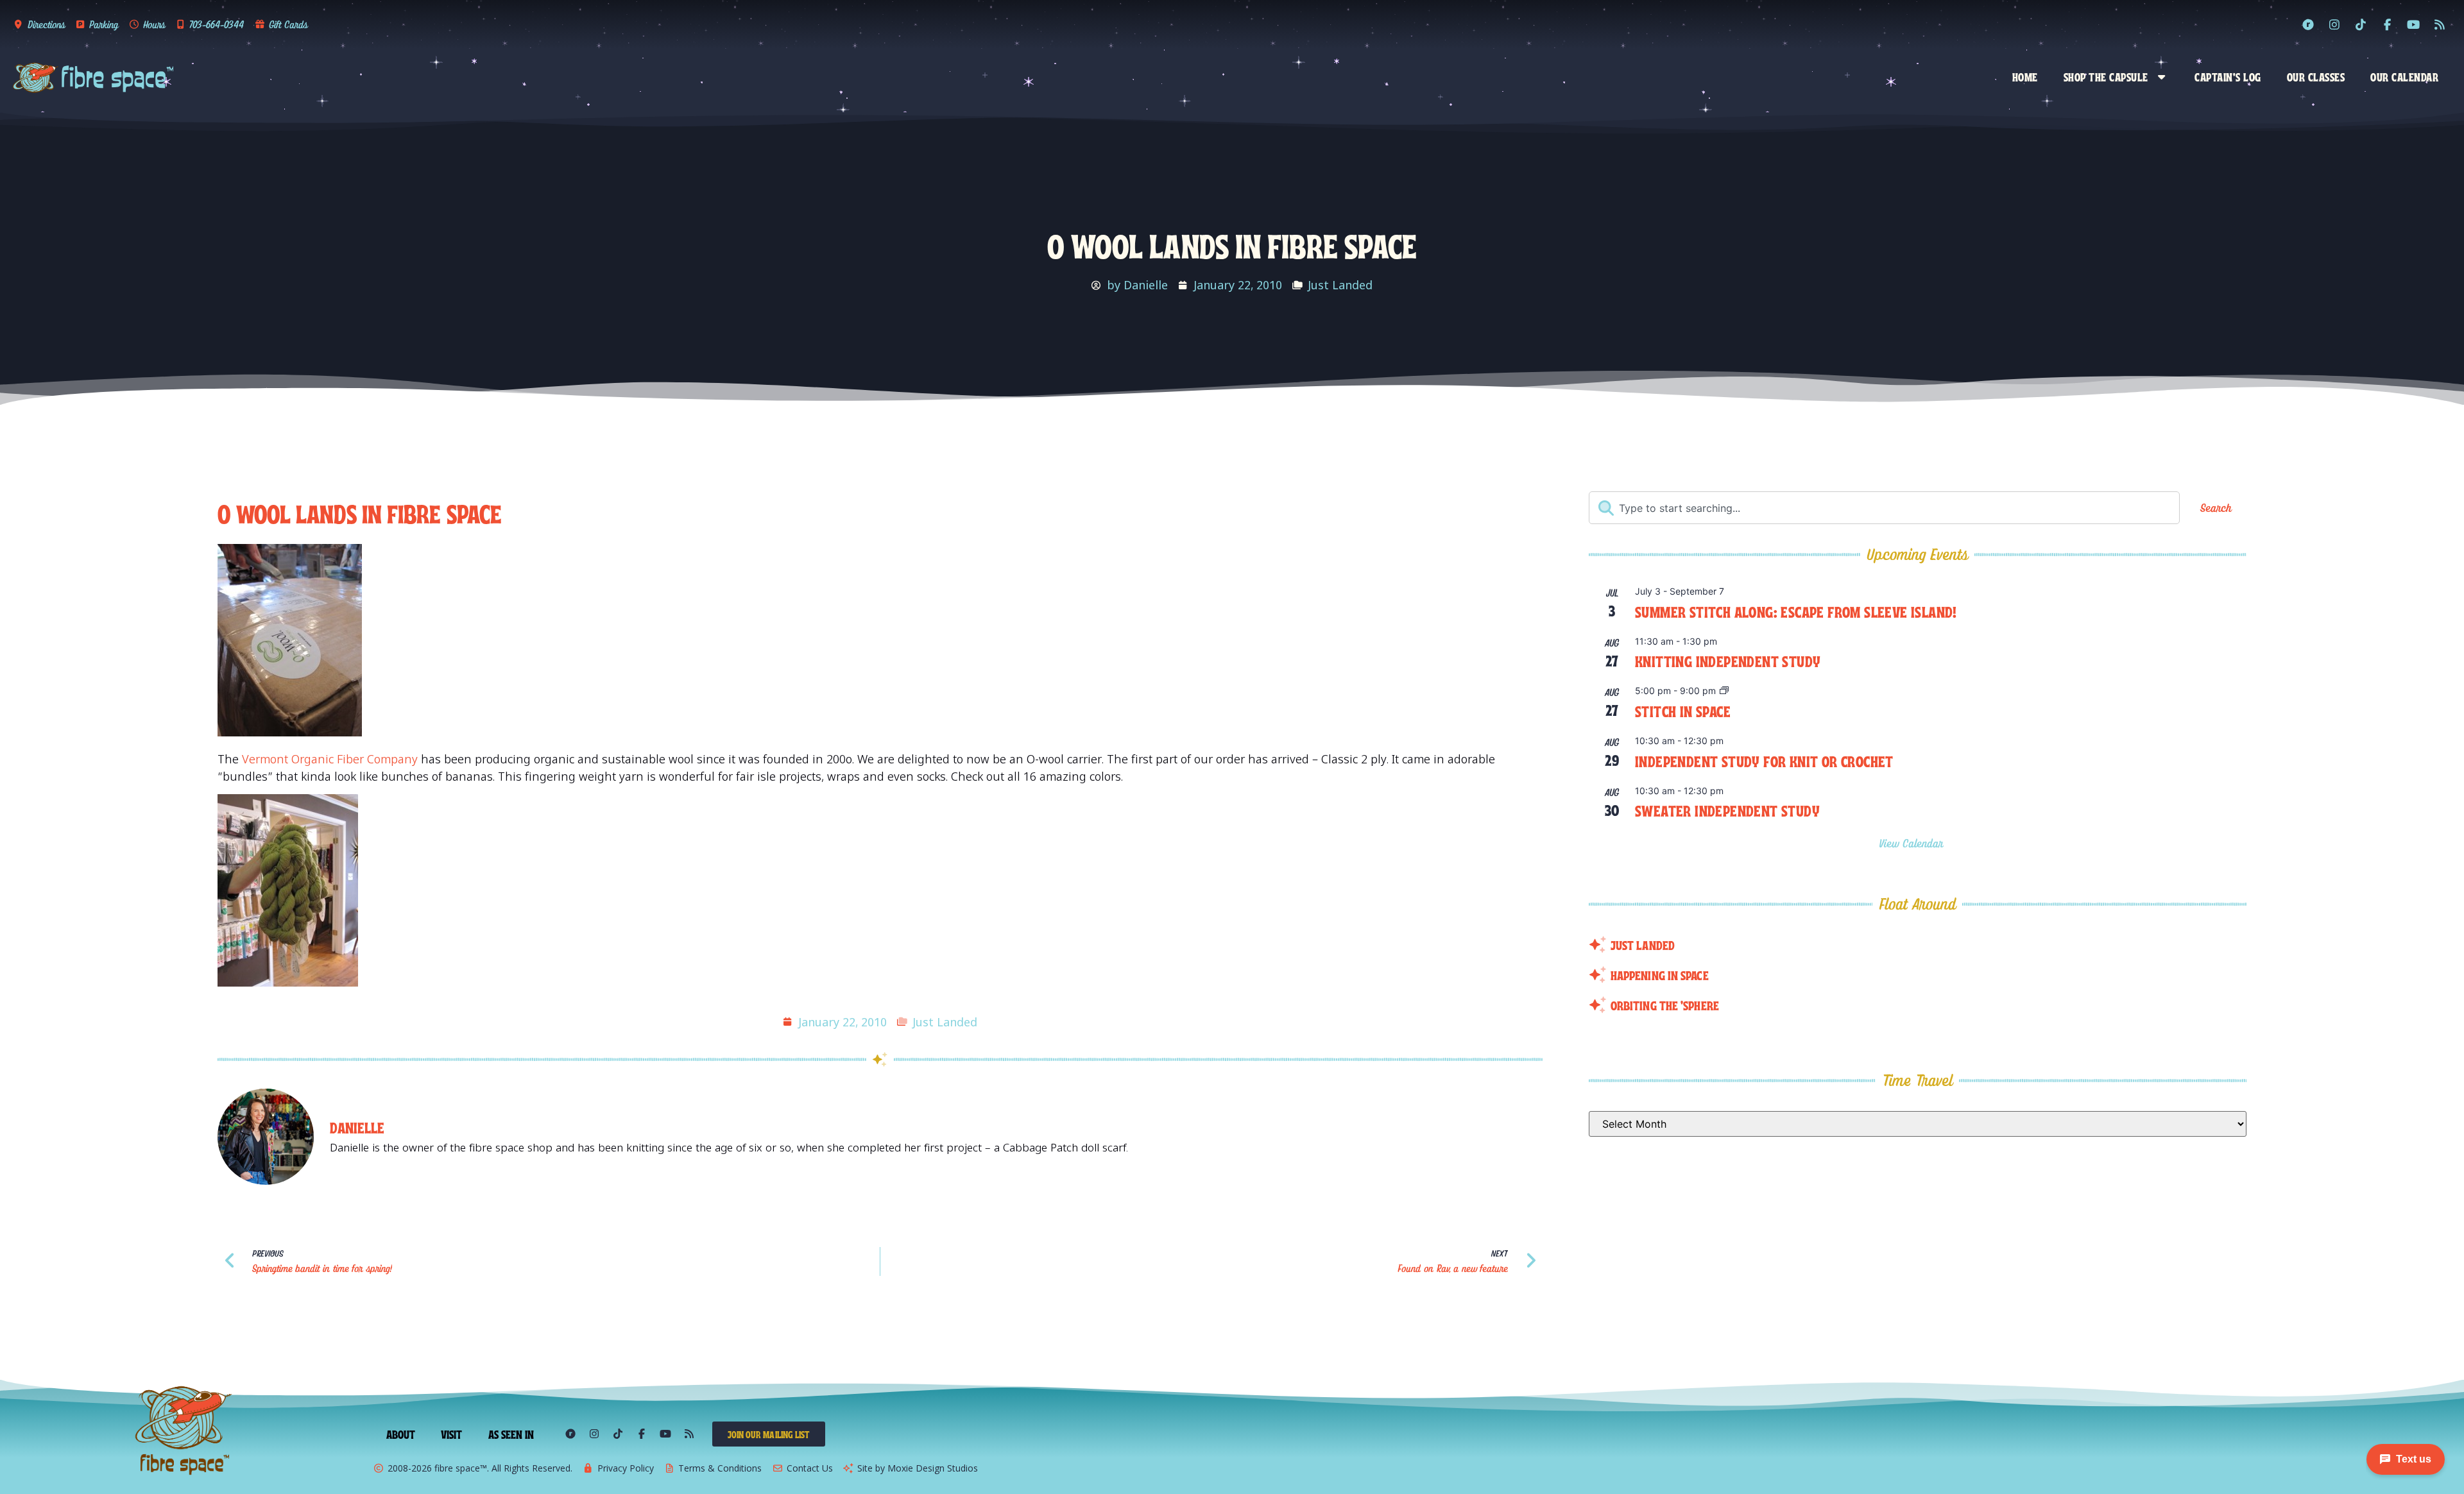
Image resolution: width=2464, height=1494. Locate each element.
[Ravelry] (2308, 24)
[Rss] (2440, 24)
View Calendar (1913, 843)
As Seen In (511, 1434)
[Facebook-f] (2387, 24)
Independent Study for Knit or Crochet (1764, 760)
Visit (452, 1434)
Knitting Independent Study (1728, 660)
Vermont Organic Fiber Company (330, 759)
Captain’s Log (2228, 76)
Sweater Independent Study (1727, 810)
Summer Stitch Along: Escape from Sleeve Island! (1796, 611)
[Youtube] (2413, 24)
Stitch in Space (1683, 710)
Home (2025, 76)
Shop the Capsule (2106, 76)
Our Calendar (2404, 76)
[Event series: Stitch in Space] (1724, 691)
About (401, 1434)
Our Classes (2316, 76)
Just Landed (1340, 285)
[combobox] (1884, 508)
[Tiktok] (2361, 24)
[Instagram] (2334, 24)
